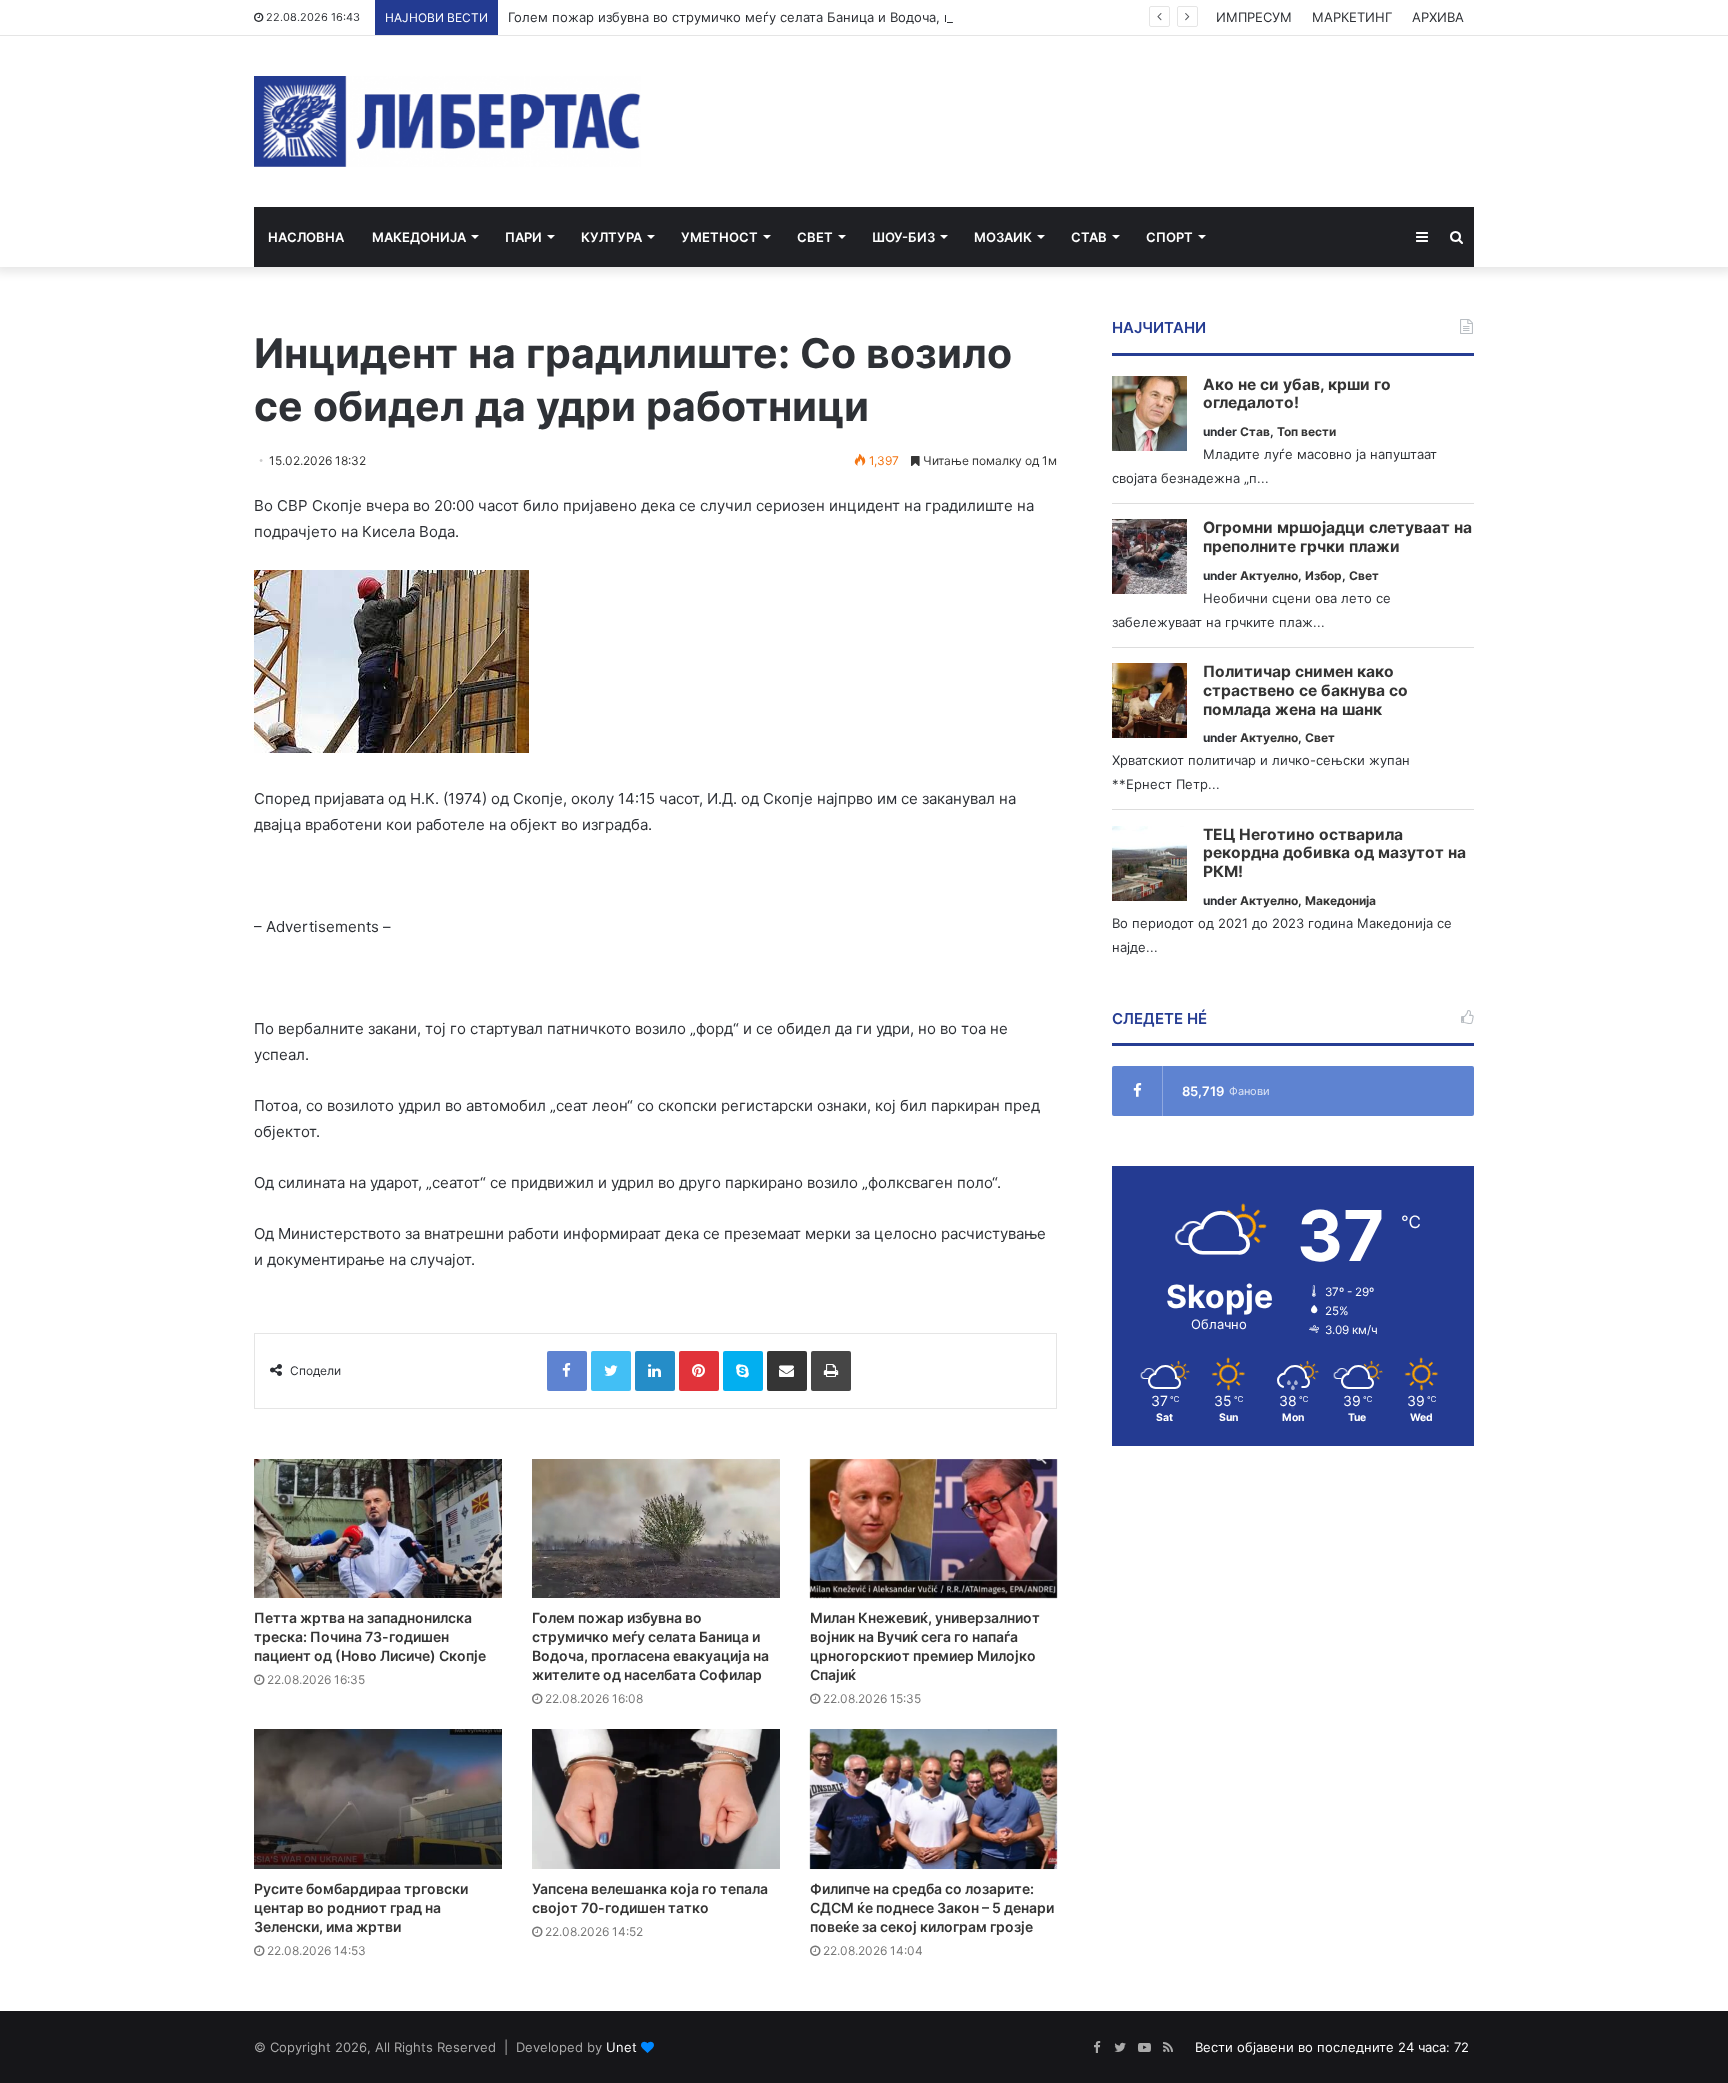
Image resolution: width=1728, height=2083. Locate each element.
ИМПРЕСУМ (1254, 17)
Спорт (1169, 237)
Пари (523, 237)
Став (1089, 237)
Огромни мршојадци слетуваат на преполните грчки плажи (1337, 537)
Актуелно (1269, 575)
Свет (815, 237)
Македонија (419, 237)
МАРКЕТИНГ (1352, 17)
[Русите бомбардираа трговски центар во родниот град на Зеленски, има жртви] (378, 1799)
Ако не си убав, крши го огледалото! (1297, 394)
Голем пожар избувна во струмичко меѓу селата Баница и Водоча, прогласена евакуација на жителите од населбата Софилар (918, 17)
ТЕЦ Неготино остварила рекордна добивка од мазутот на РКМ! (1334, 853)
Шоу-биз (903, 237)
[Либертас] (447, 121)
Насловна (306, 237)
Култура (611, 237)
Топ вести (1306, 431)
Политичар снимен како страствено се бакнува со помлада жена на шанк (1305, 690)
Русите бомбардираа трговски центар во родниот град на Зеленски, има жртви (361, 1907)
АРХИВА (1438, 17)
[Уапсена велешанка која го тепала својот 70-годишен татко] (656, 1799)
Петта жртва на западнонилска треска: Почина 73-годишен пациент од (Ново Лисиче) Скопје (370, 1636)
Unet (621, 2047)
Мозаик (1003, 237)
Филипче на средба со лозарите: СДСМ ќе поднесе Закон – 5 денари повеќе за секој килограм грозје (932, 1907)
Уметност (719, 237)
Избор (1323, 575)
